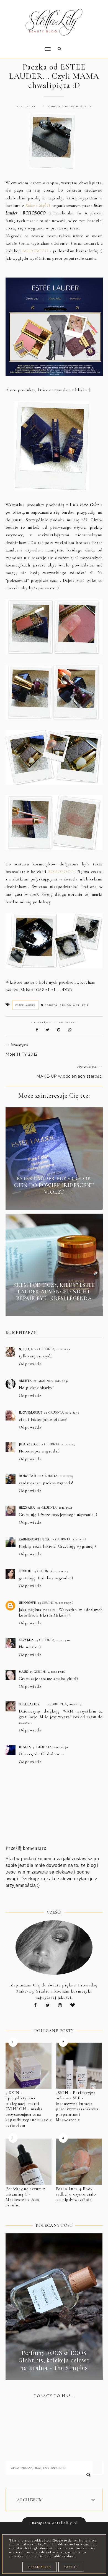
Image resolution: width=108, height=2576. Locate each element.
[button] (26, 45)
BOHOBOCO (35, 251)
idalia (25, 1747)
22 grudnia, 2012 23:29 (56, 1476)
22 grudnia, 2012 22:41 (52, 1349)
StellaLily (29, 1704)
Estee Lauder (25, 1005)
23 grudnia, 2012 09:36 (56, 1603)
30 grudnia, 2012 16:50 (50, 1747)
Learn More (39, 2567)
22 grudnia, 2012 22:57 (62, 1412)
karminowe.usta (34, 1539)
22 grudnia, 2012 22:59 (58, 1444)
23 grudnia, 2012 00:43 (51, 1571)
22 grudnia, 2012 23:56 (69, 1539)
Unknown (28, 1603)
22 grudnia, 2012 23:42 (55, 1508)
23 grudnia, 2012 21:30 (65, 1704)
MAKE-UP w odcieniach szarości (70, 1076)
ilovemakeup (31, 1412)
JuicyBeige (29, 1444)
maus (24, 1672)
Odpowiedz (30, 1364)
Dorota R (28, 1476)
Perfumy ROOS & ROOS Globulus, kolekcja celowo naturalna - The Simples (54, 2360)
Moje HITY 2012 (22, 1054)
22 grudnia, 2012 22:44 (51, 1381)
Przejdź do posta (54, 1202)
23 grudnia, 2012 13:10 (52, 1640)
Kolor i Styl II (38, 206)
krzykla (26, 1640)
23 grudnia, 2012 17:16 (47, 1672)
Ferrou (25, 1571)
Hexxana (27, 1508)
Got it (71, 2567)
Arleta (25, 1381)
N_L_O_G (26, 1349)
